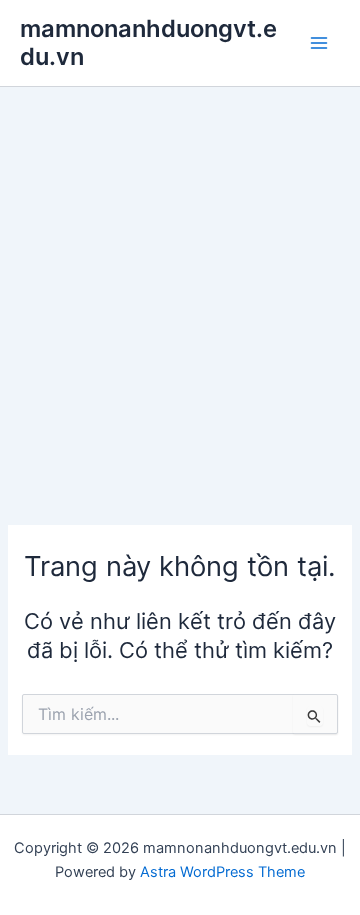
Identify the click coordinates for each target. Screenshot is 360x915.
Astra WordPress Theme (222, 872)
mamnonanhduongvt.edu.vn (148, 42)
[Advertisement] (180, 277)
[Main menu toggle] (319, 43)
